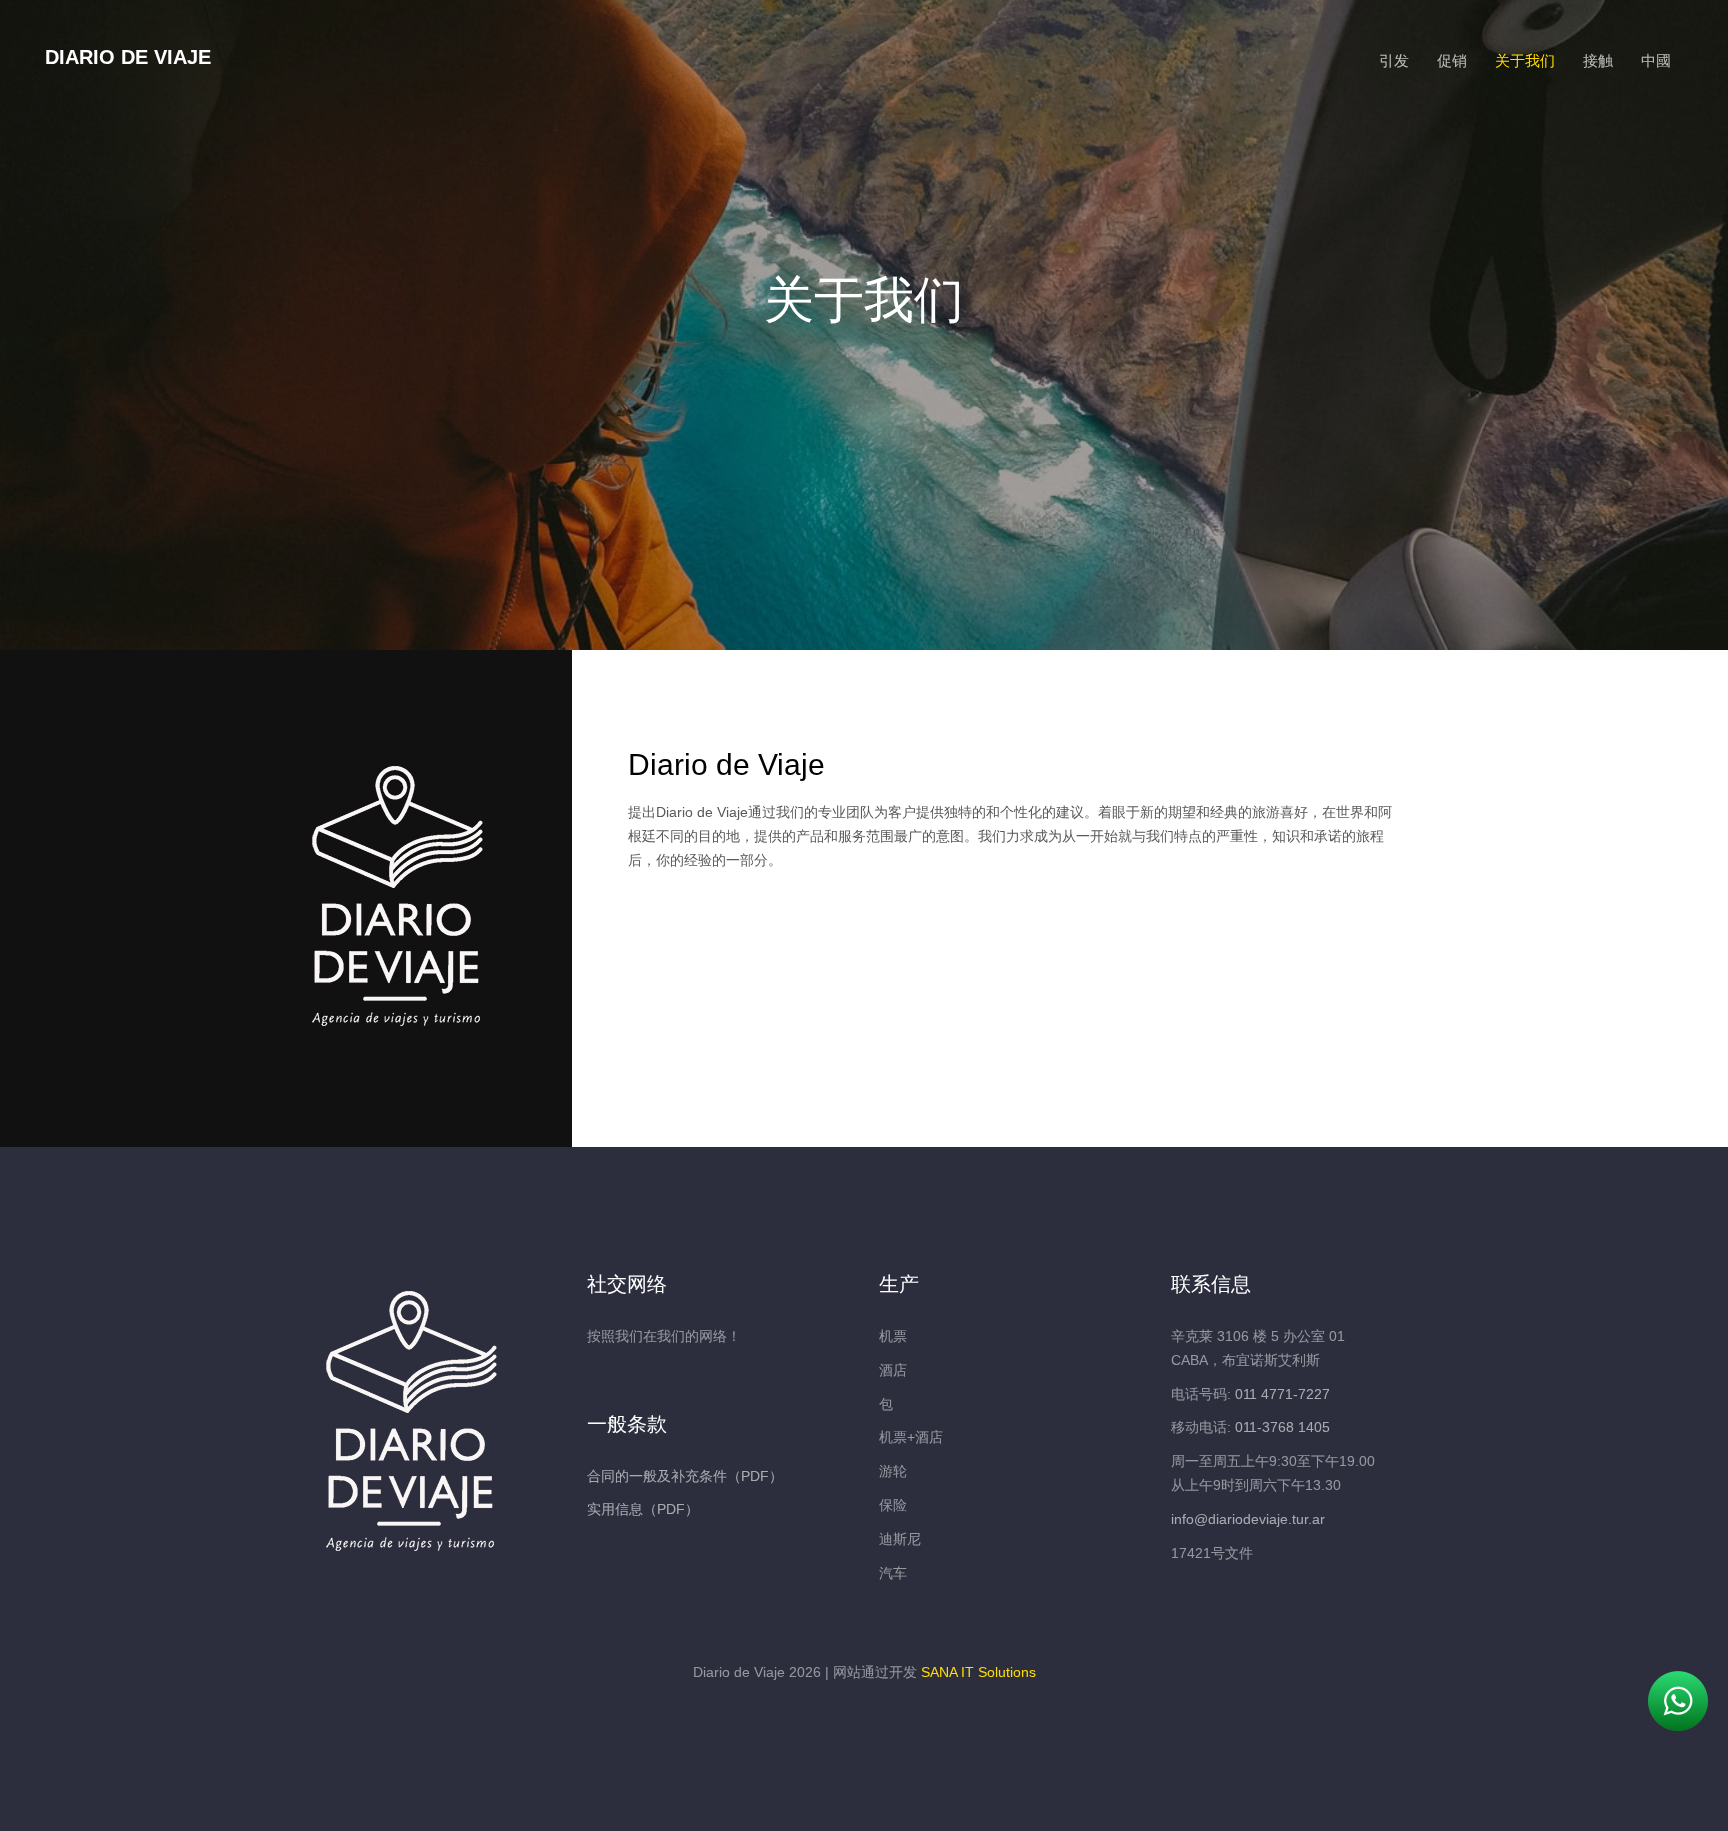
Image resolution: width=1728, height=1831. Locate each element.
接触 (1598, 60)
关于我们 (1525, 60)
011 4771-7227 (1282, 1394)
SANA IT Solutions (978, 1672)
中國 (1656, 60)
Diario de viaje (128, 57)
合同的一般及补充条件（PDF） (685, 1476)
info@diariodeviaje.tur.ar (1248, 1519)
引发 (1394, 60)
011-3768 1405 (1282, 1427)
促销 (1452, 60)
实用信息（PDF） (643, 1509)
